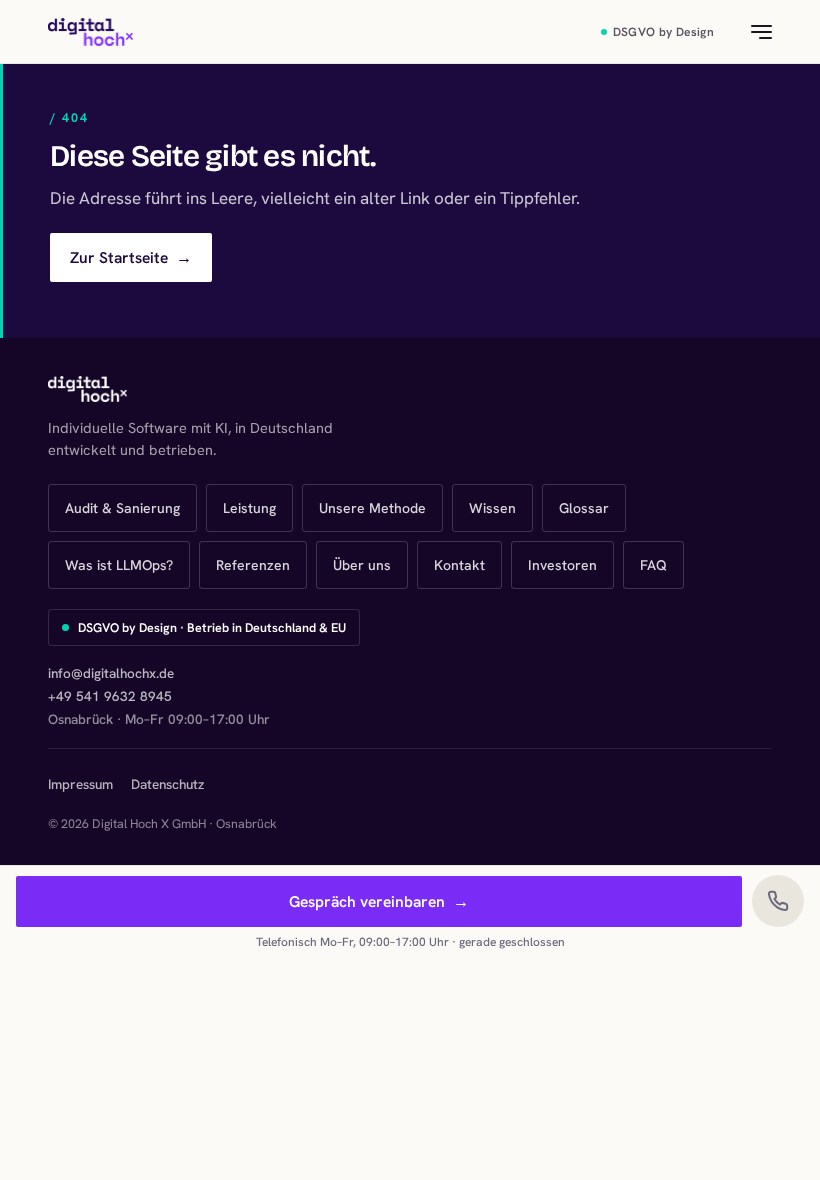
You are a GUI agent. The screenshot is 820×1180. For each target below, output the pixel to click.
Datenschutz (167, 784)
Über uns (362, 565)
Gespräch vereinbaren (379, 901)
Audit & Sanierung (122, 508)
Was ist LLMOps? (119, 565)
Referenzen (253, 565)
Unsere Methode (372, 508)
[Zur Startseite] (90, 32)
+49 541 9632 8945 (110, 696)
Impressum (80, 784)
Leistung (249, 508)
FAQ (653, 565)
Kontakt (459, 565)
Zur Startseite (131, 257)
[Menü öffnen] (750, 32)
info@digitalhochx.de (111, 673)
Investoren (562, 565)
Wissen (492, 508)
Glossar (584, 508)
